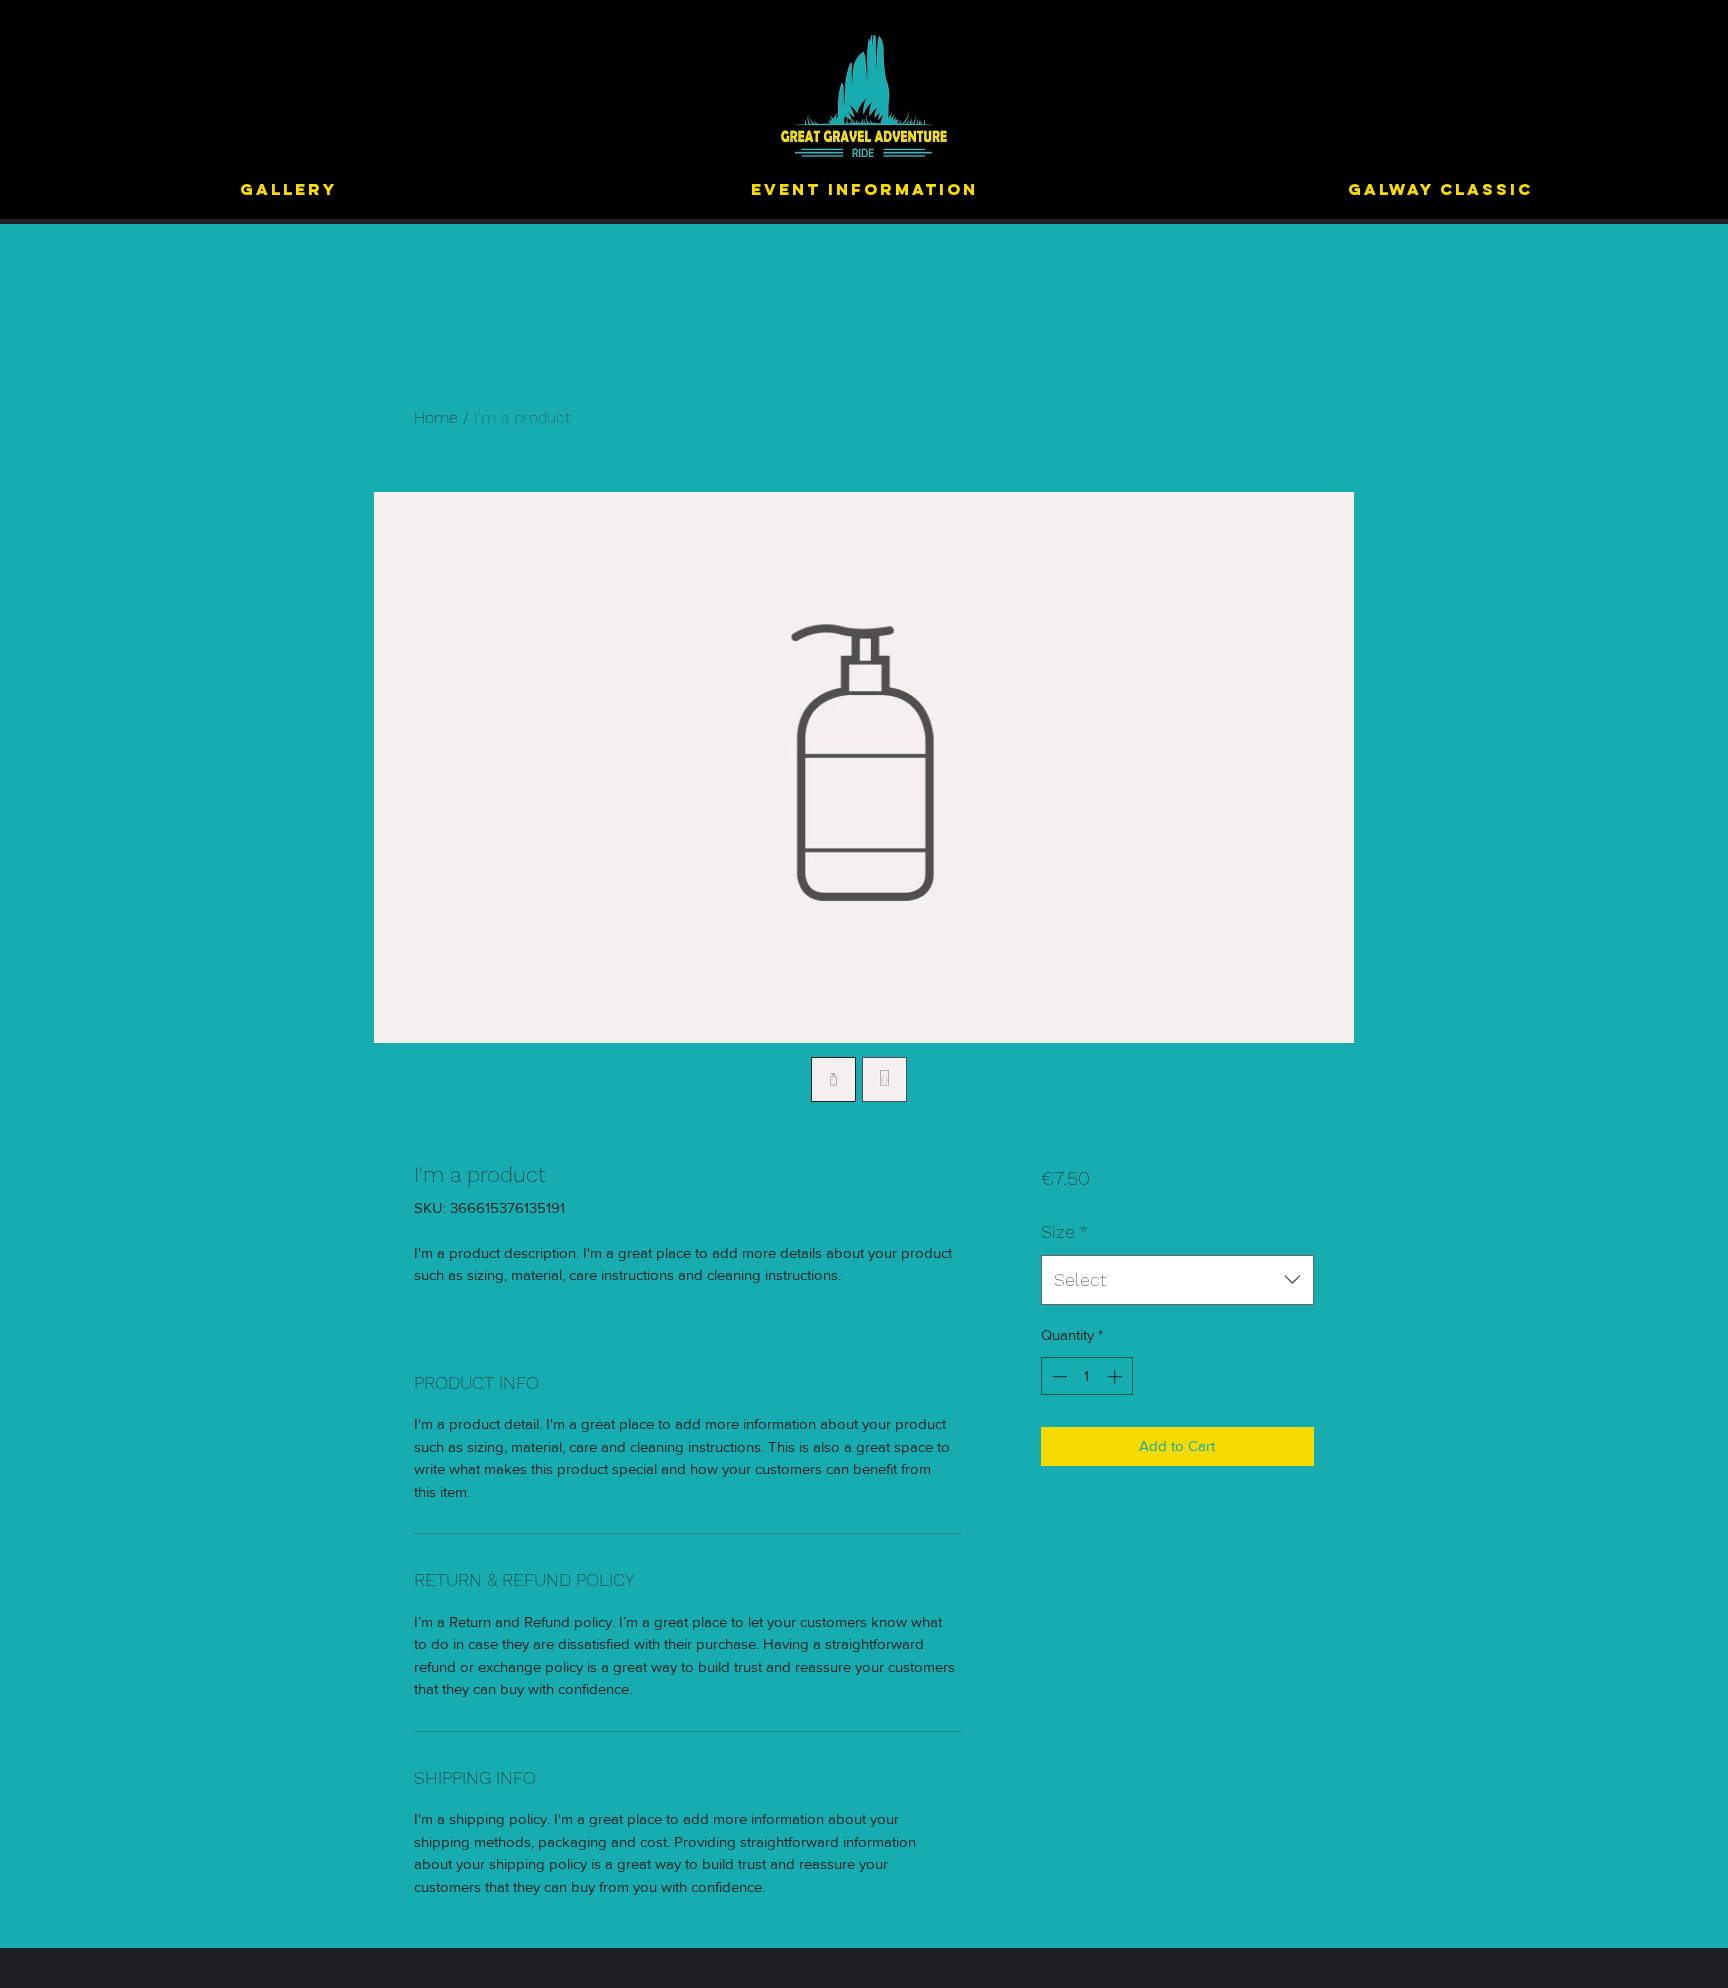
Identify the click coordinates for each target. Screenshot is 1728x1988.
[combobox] (1177, 1280)
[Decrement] (1057, 1376)
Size (1064, 1231)
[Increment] (1116, 1376)
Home (436, 417)
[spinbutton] (1086, 1376)
